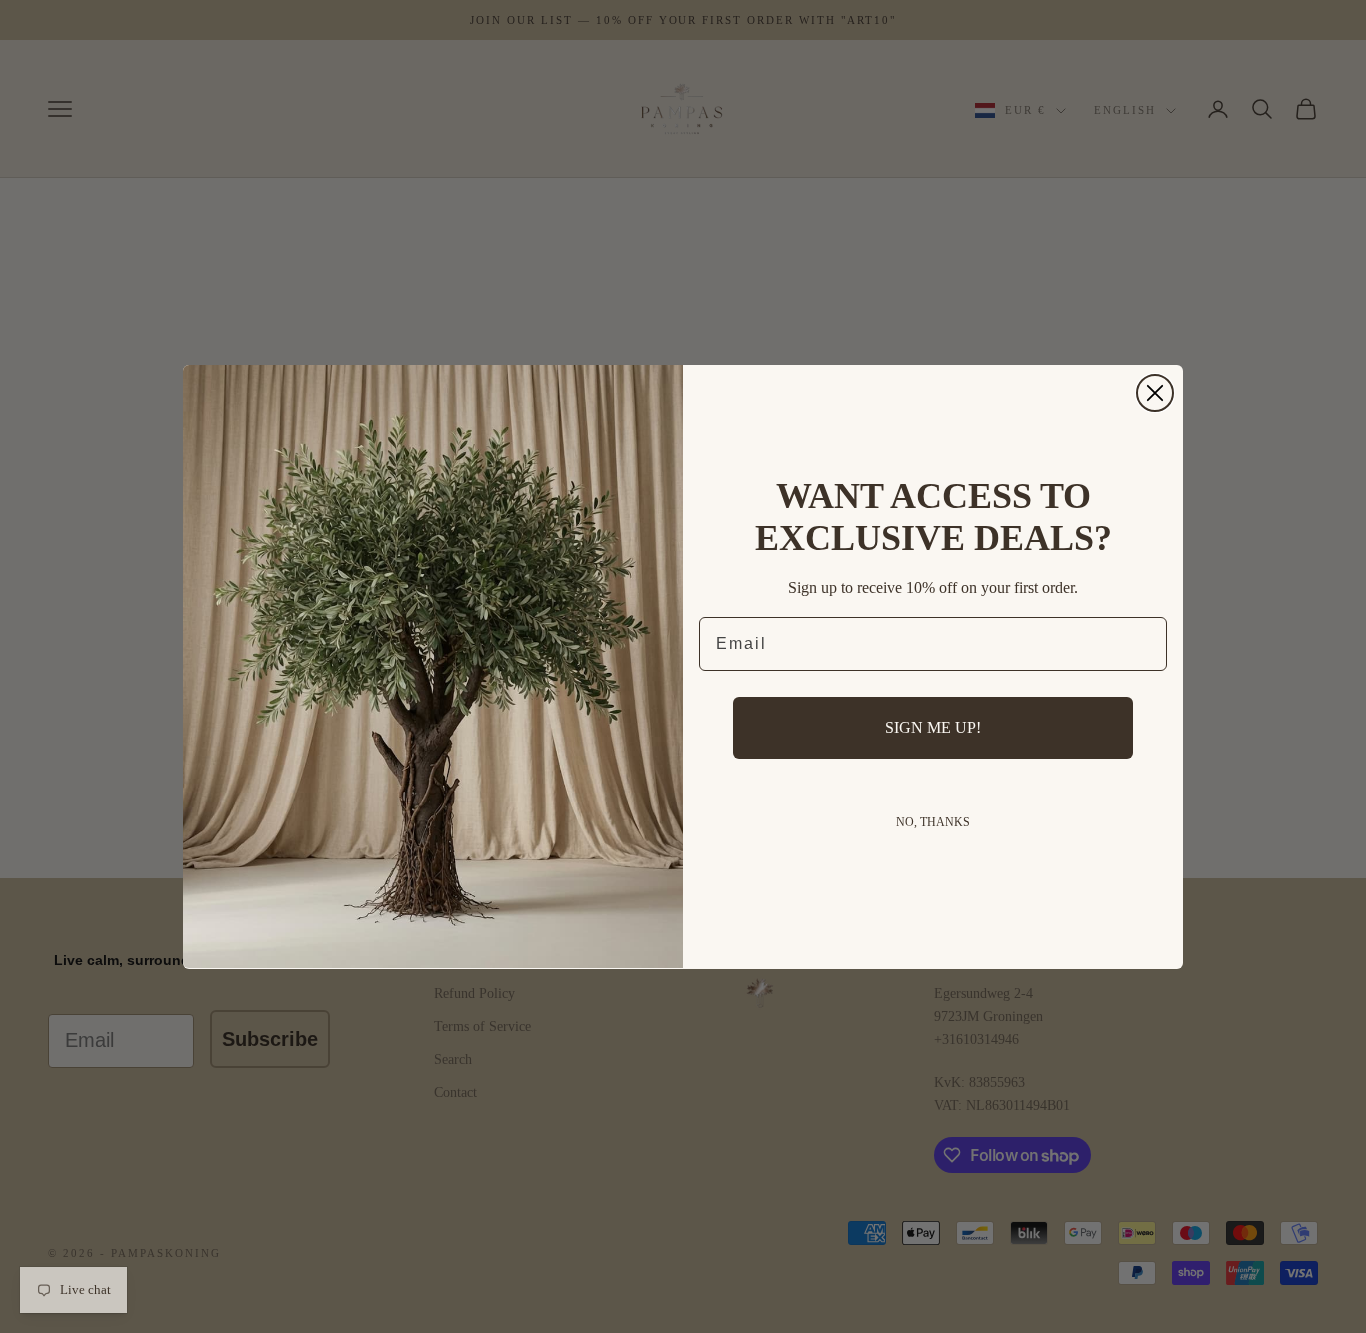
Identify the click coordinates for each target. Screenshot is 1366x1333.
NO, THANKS (933, 822)
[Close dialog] (1155, 393)
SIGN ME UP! (933, 727)
